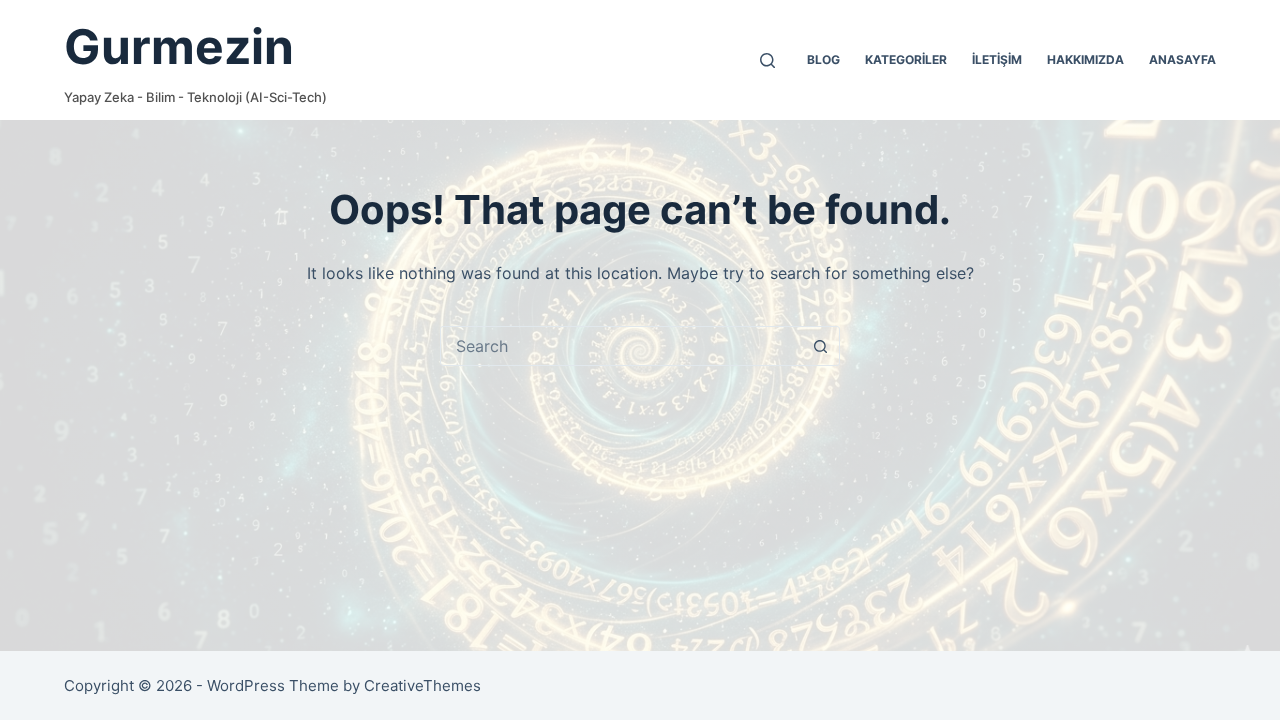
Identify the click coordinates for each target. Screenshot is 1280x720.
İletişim (997, 59)
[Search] (767, 60)
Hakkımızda (1085, 59)
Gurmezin (179, 46)
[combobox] (621, 346)
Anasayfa (1182, 59)
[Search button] (820, 346)
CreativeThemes (422, 685)
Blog (823, 59)
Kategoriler (906, 59)
